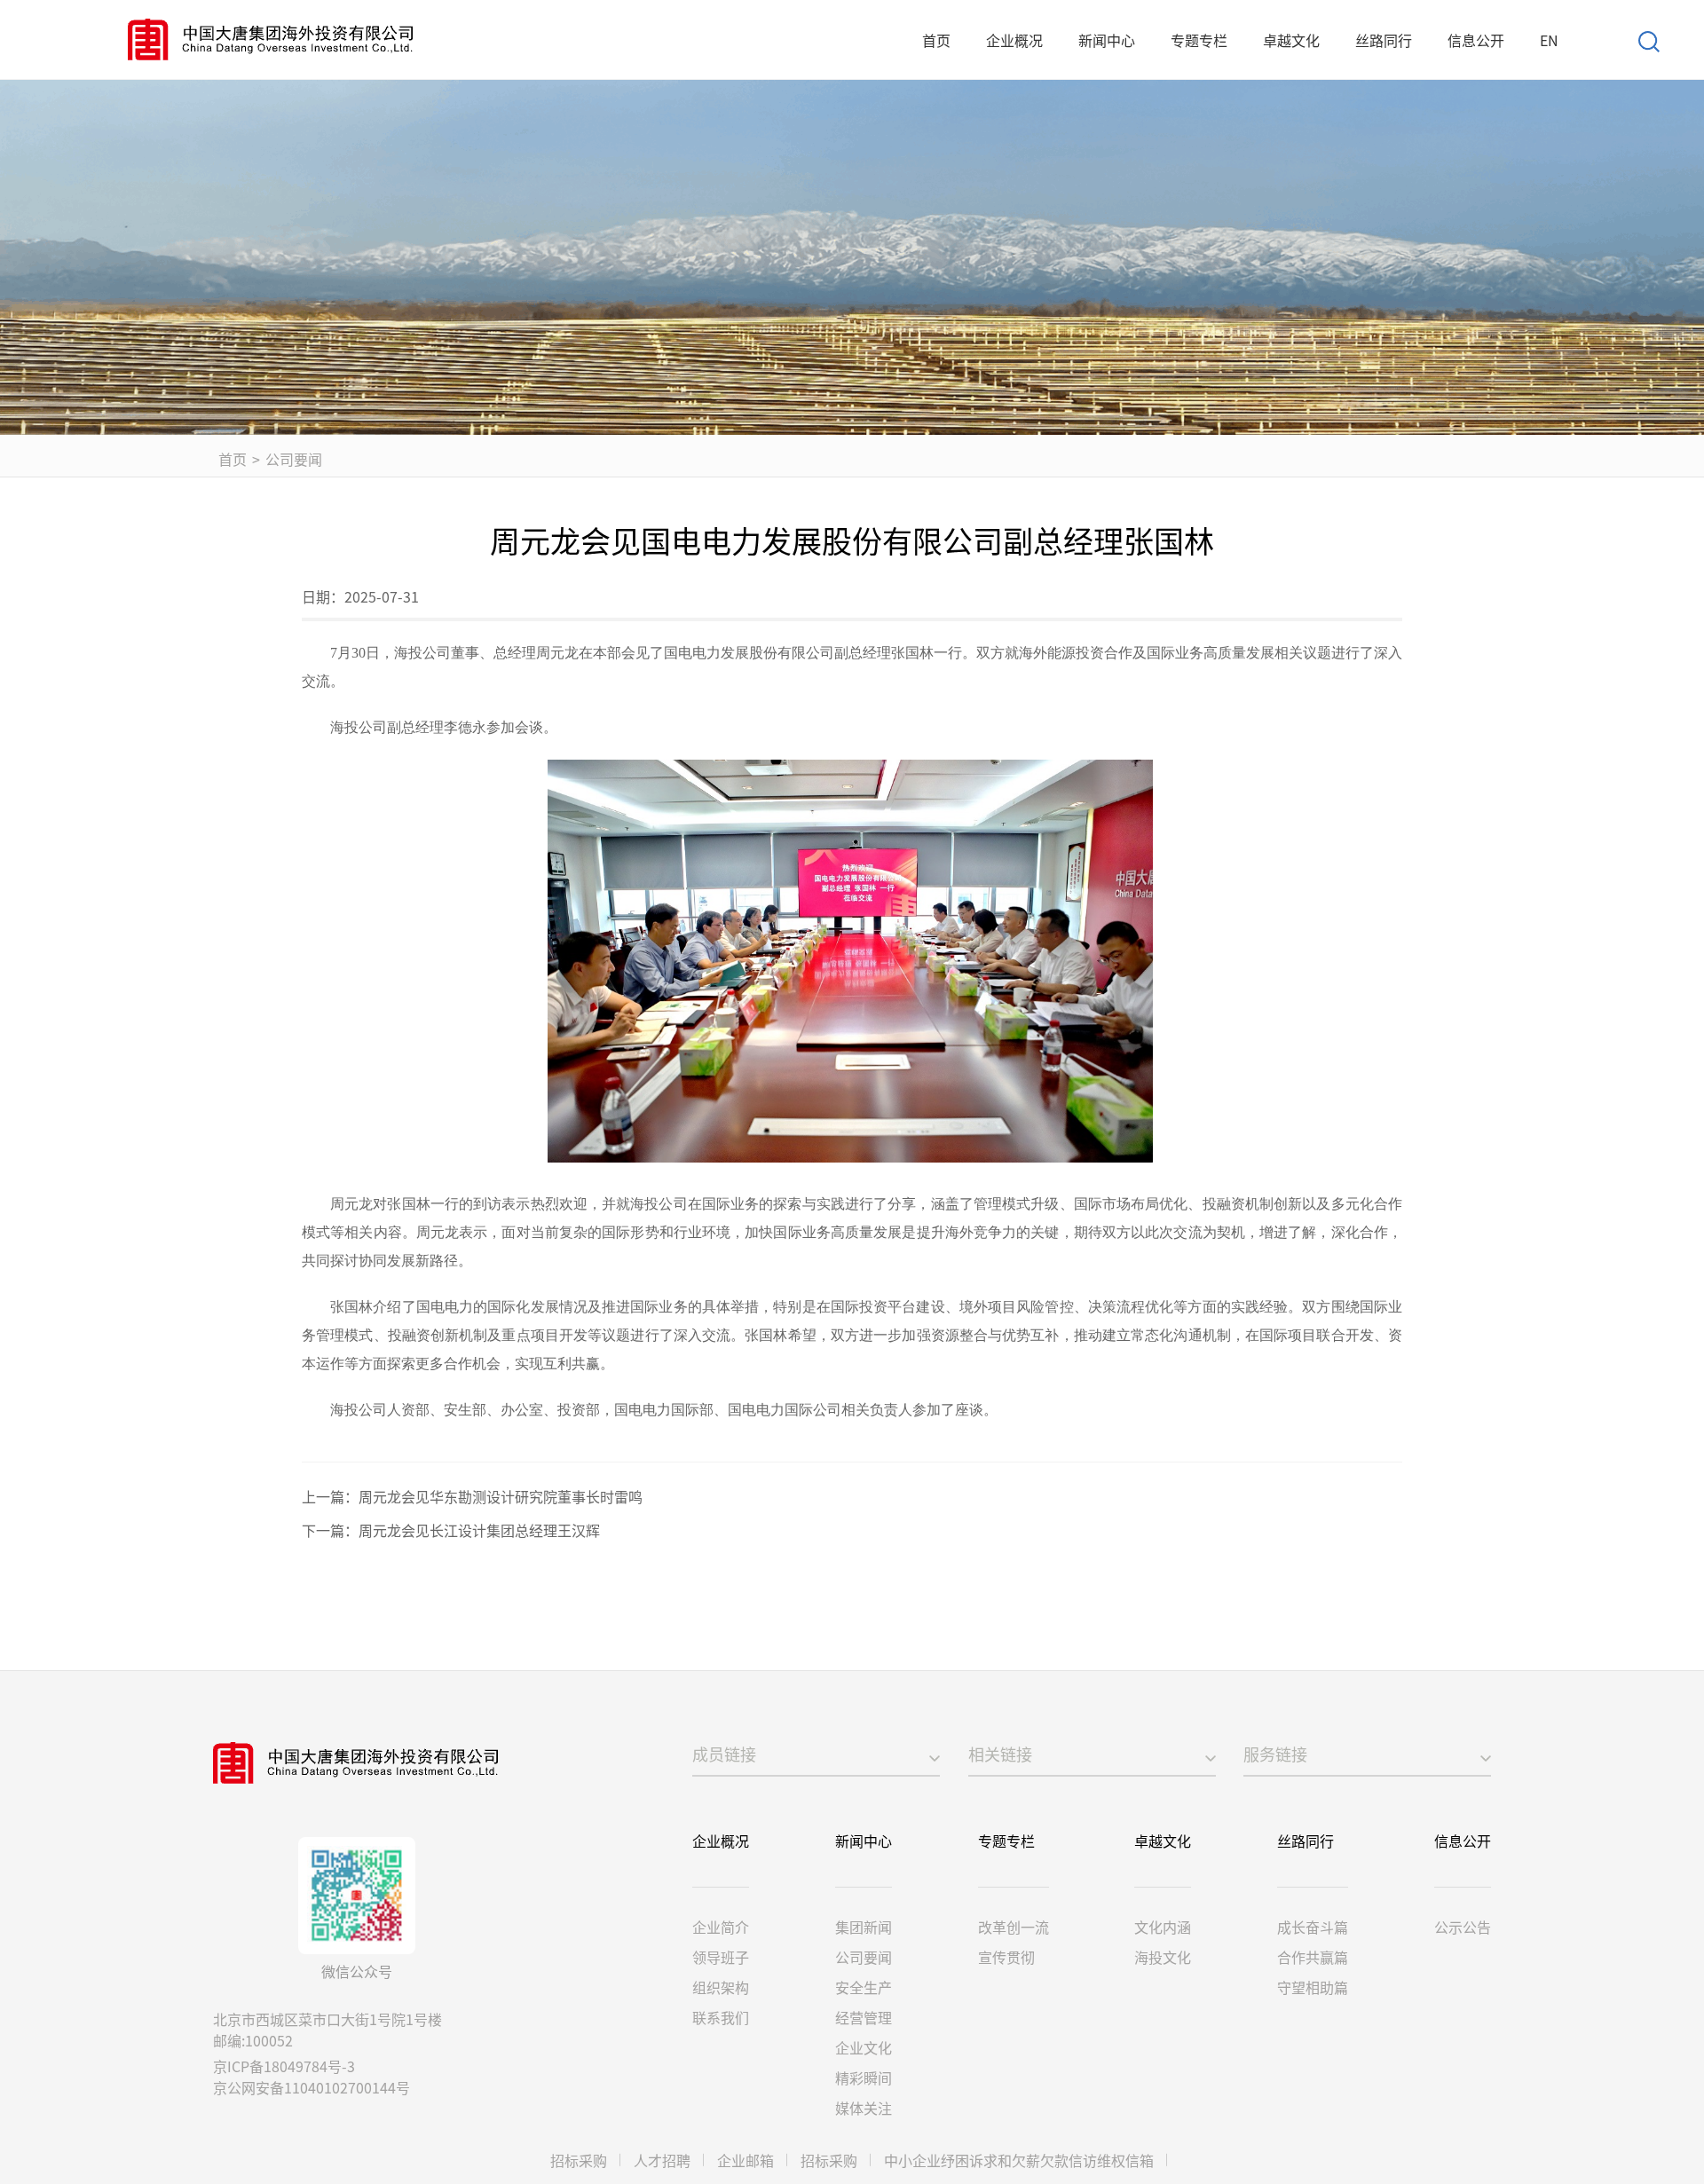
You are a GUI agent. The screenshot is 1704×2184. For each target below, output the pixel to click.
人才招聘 (662, 2160)
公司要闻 (294, 459)
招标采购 (579, 2160)
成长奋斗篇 (1313, 1927)
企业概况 (1014, 40)
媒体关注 (864, 2108)
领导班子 (721, 1957)
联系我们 (721, 2017)
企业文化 (864, 2047)
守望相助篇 (1313, 1987)
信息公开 (1476, 40)
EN (1549, 40)
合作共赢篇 (1313, 1957)
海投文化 (1163, 1957)
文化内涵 (1163, 1927)
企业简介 (721, 1927)
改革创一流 (1014, 1927)
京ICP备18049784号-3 (284, 2066)
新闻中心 (1107, 40)
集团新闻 (864, 1927)
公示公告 (1463, 1927)
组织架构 (721, 1987)
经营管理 (864, 2017)
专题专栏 (1199, 40)
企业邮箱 (745, 2160)
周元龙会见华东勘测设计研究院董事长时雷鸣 (501, 1496)
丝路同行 (1384, 40)
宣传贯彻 (1006, 1957)
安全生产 (864, 1987)
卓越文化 (1291, 40)
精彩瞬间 (864, 2078)
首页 (936, 40)
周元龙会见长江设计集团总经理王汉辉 (479, 1530)
